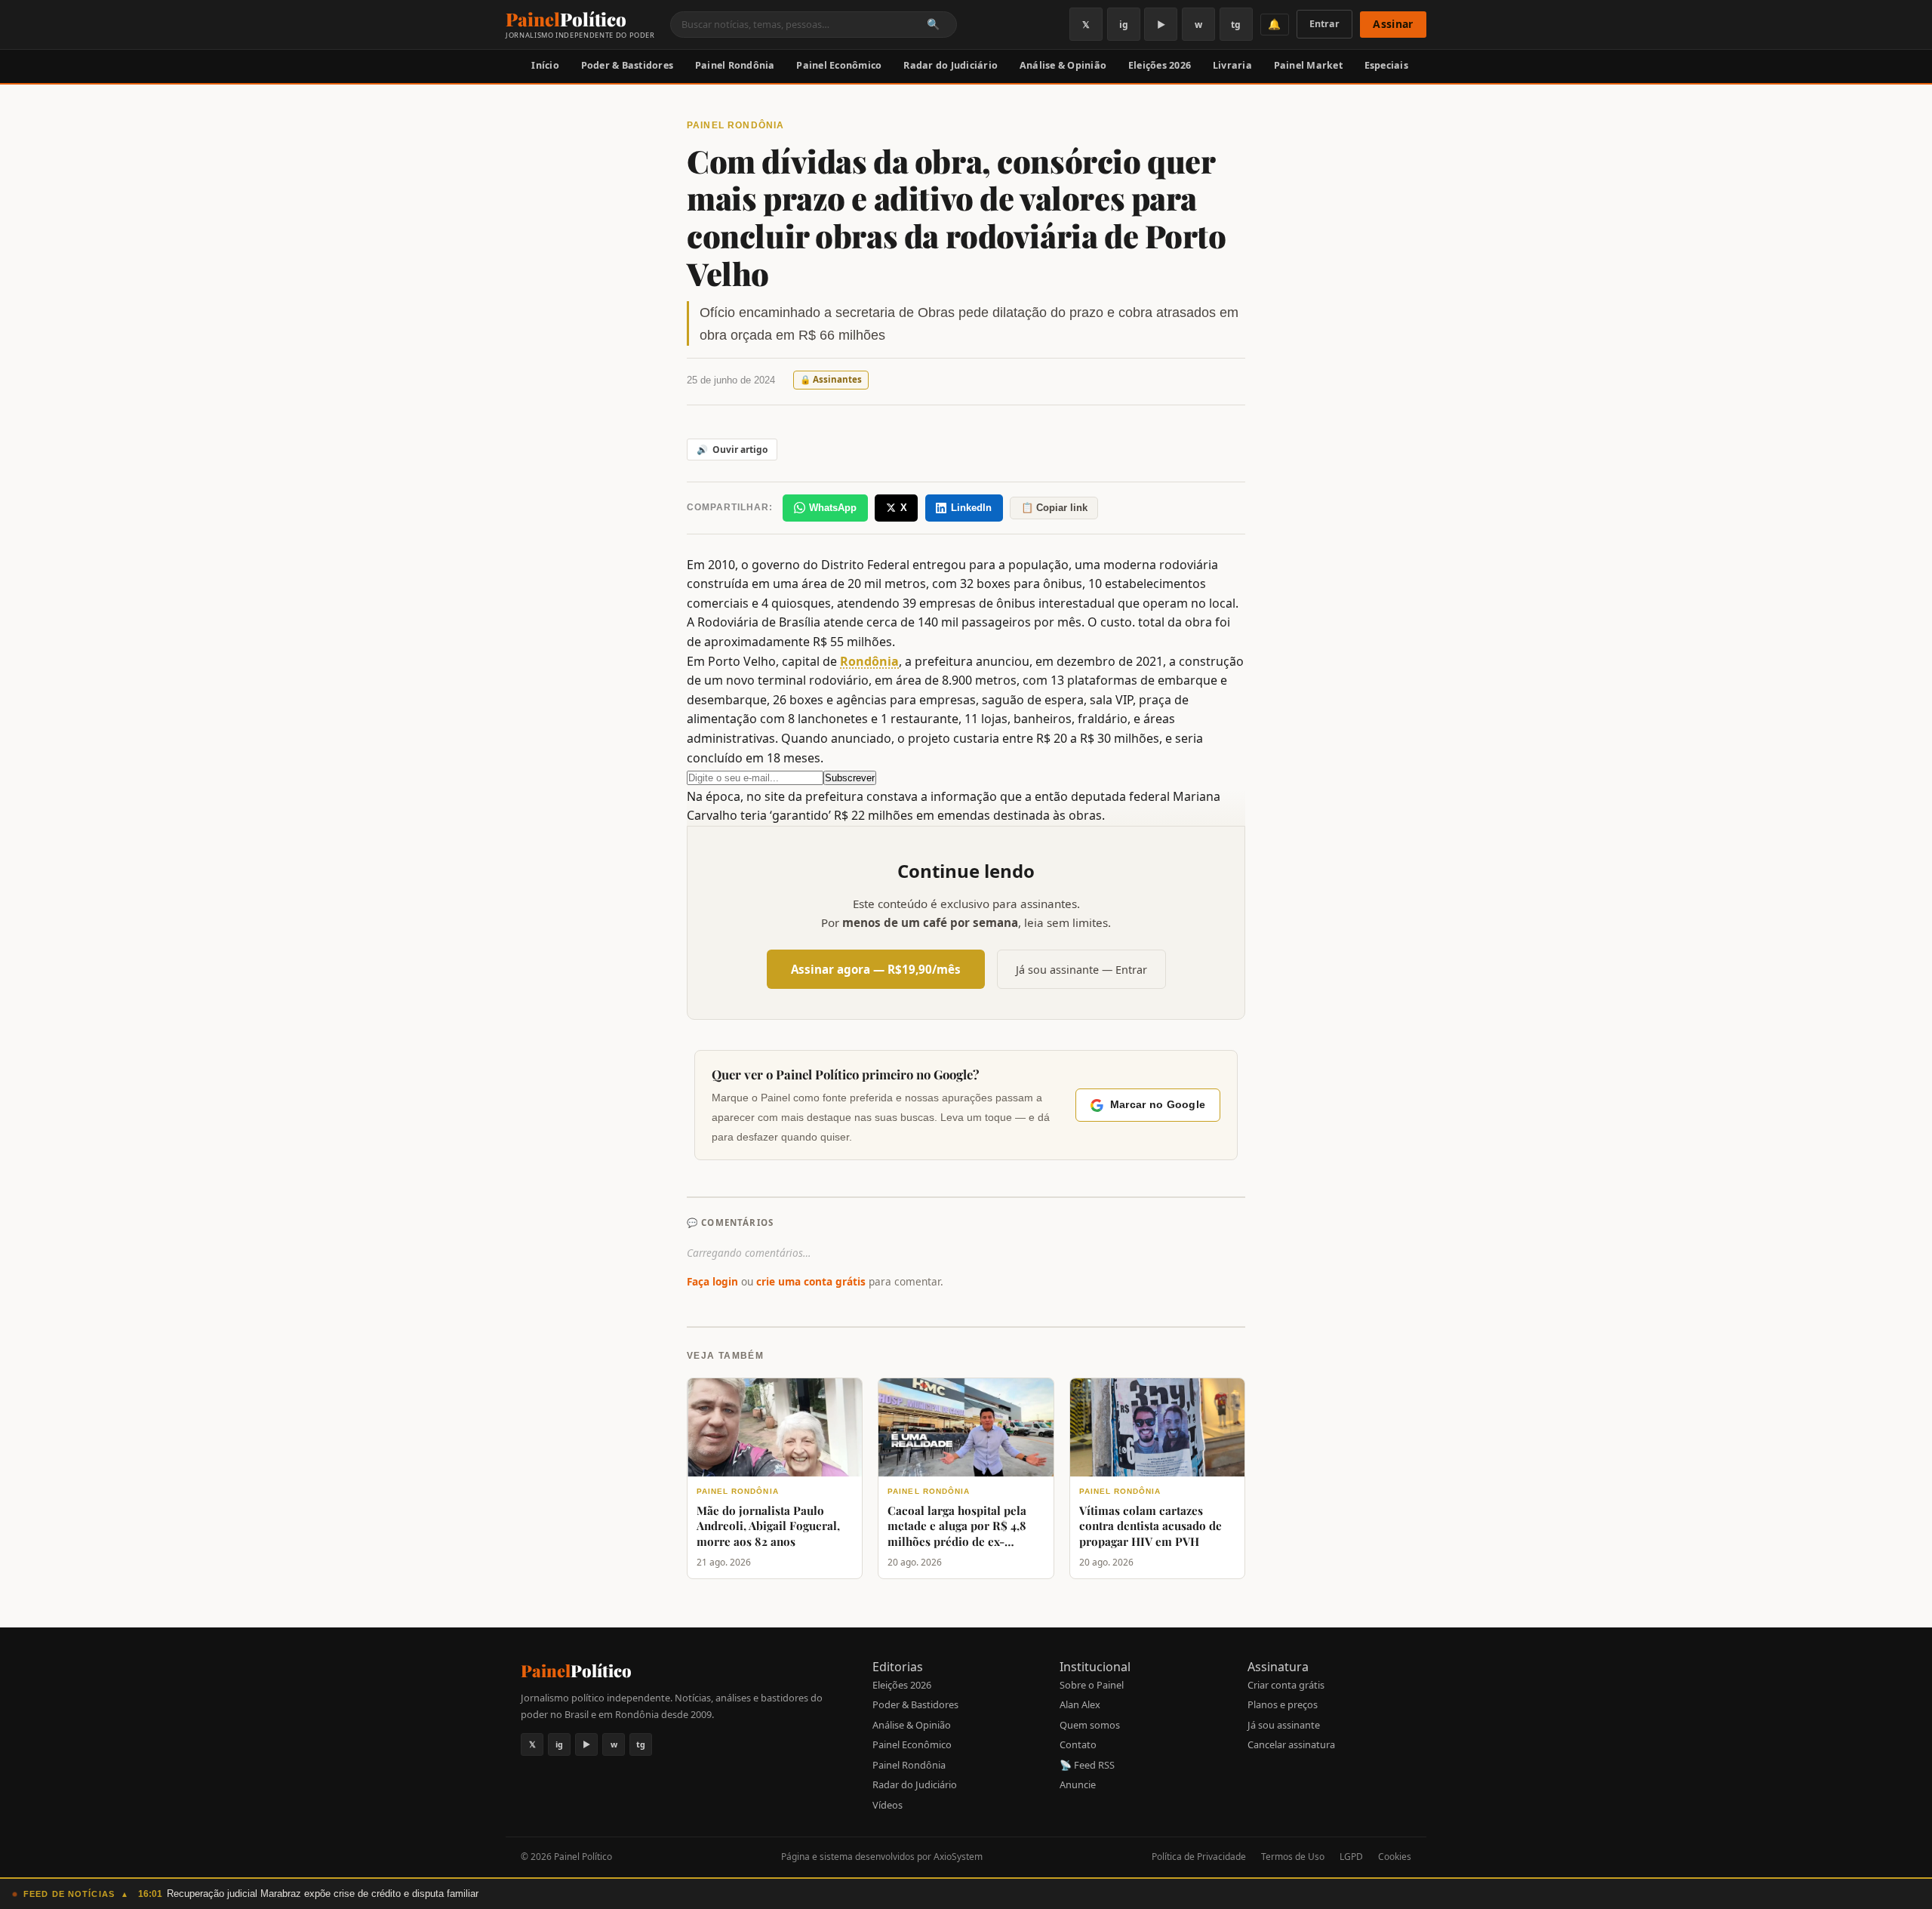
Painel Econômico (839, 65)
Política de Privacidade (1199, 1857)
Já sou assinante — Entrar (1081, 970)
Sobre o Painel (1092, 1685)
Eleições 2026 (1160, 65)
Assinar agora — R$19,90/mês (876, 969)
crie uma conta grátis (811, 1281)
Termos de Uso (1293, 1857)
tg (1236, 25)
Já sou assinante (1284, 1725)
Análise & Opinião (1063, 65)
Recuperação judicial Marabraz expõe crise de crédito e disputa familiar (323, 1894)
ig (1124, 25)
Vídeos (888, 1805)
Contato (1078, 1744)
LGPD (1351, 1857)
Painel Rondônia (735, 65)
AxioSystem (958, 1857)
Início (545, 65)
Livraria (1232, 65)
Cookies (1395, 1857)
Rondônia (869, 661)
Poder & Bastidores (628, 65)
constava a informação (932, 796)
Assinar (1393, 24)
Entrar (1324, 24)
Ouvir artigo (732, 450)
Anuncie (1078, 1784)
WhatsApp (833, 508)
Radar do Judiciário (951, 65)
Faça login (712, 1281)
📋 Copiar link (1054, 508)
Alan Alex (1080, 1704)
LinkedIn (971, 508)
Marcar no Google (1158, 1105)
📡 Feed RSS (1087, 1765)
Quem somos (1090, 1725)
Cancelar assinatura (1291, 1744)
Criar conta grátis (1286, 1685)
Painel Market (1308, 65)
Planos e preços (1283, 1704)
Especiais (1386, 65)
